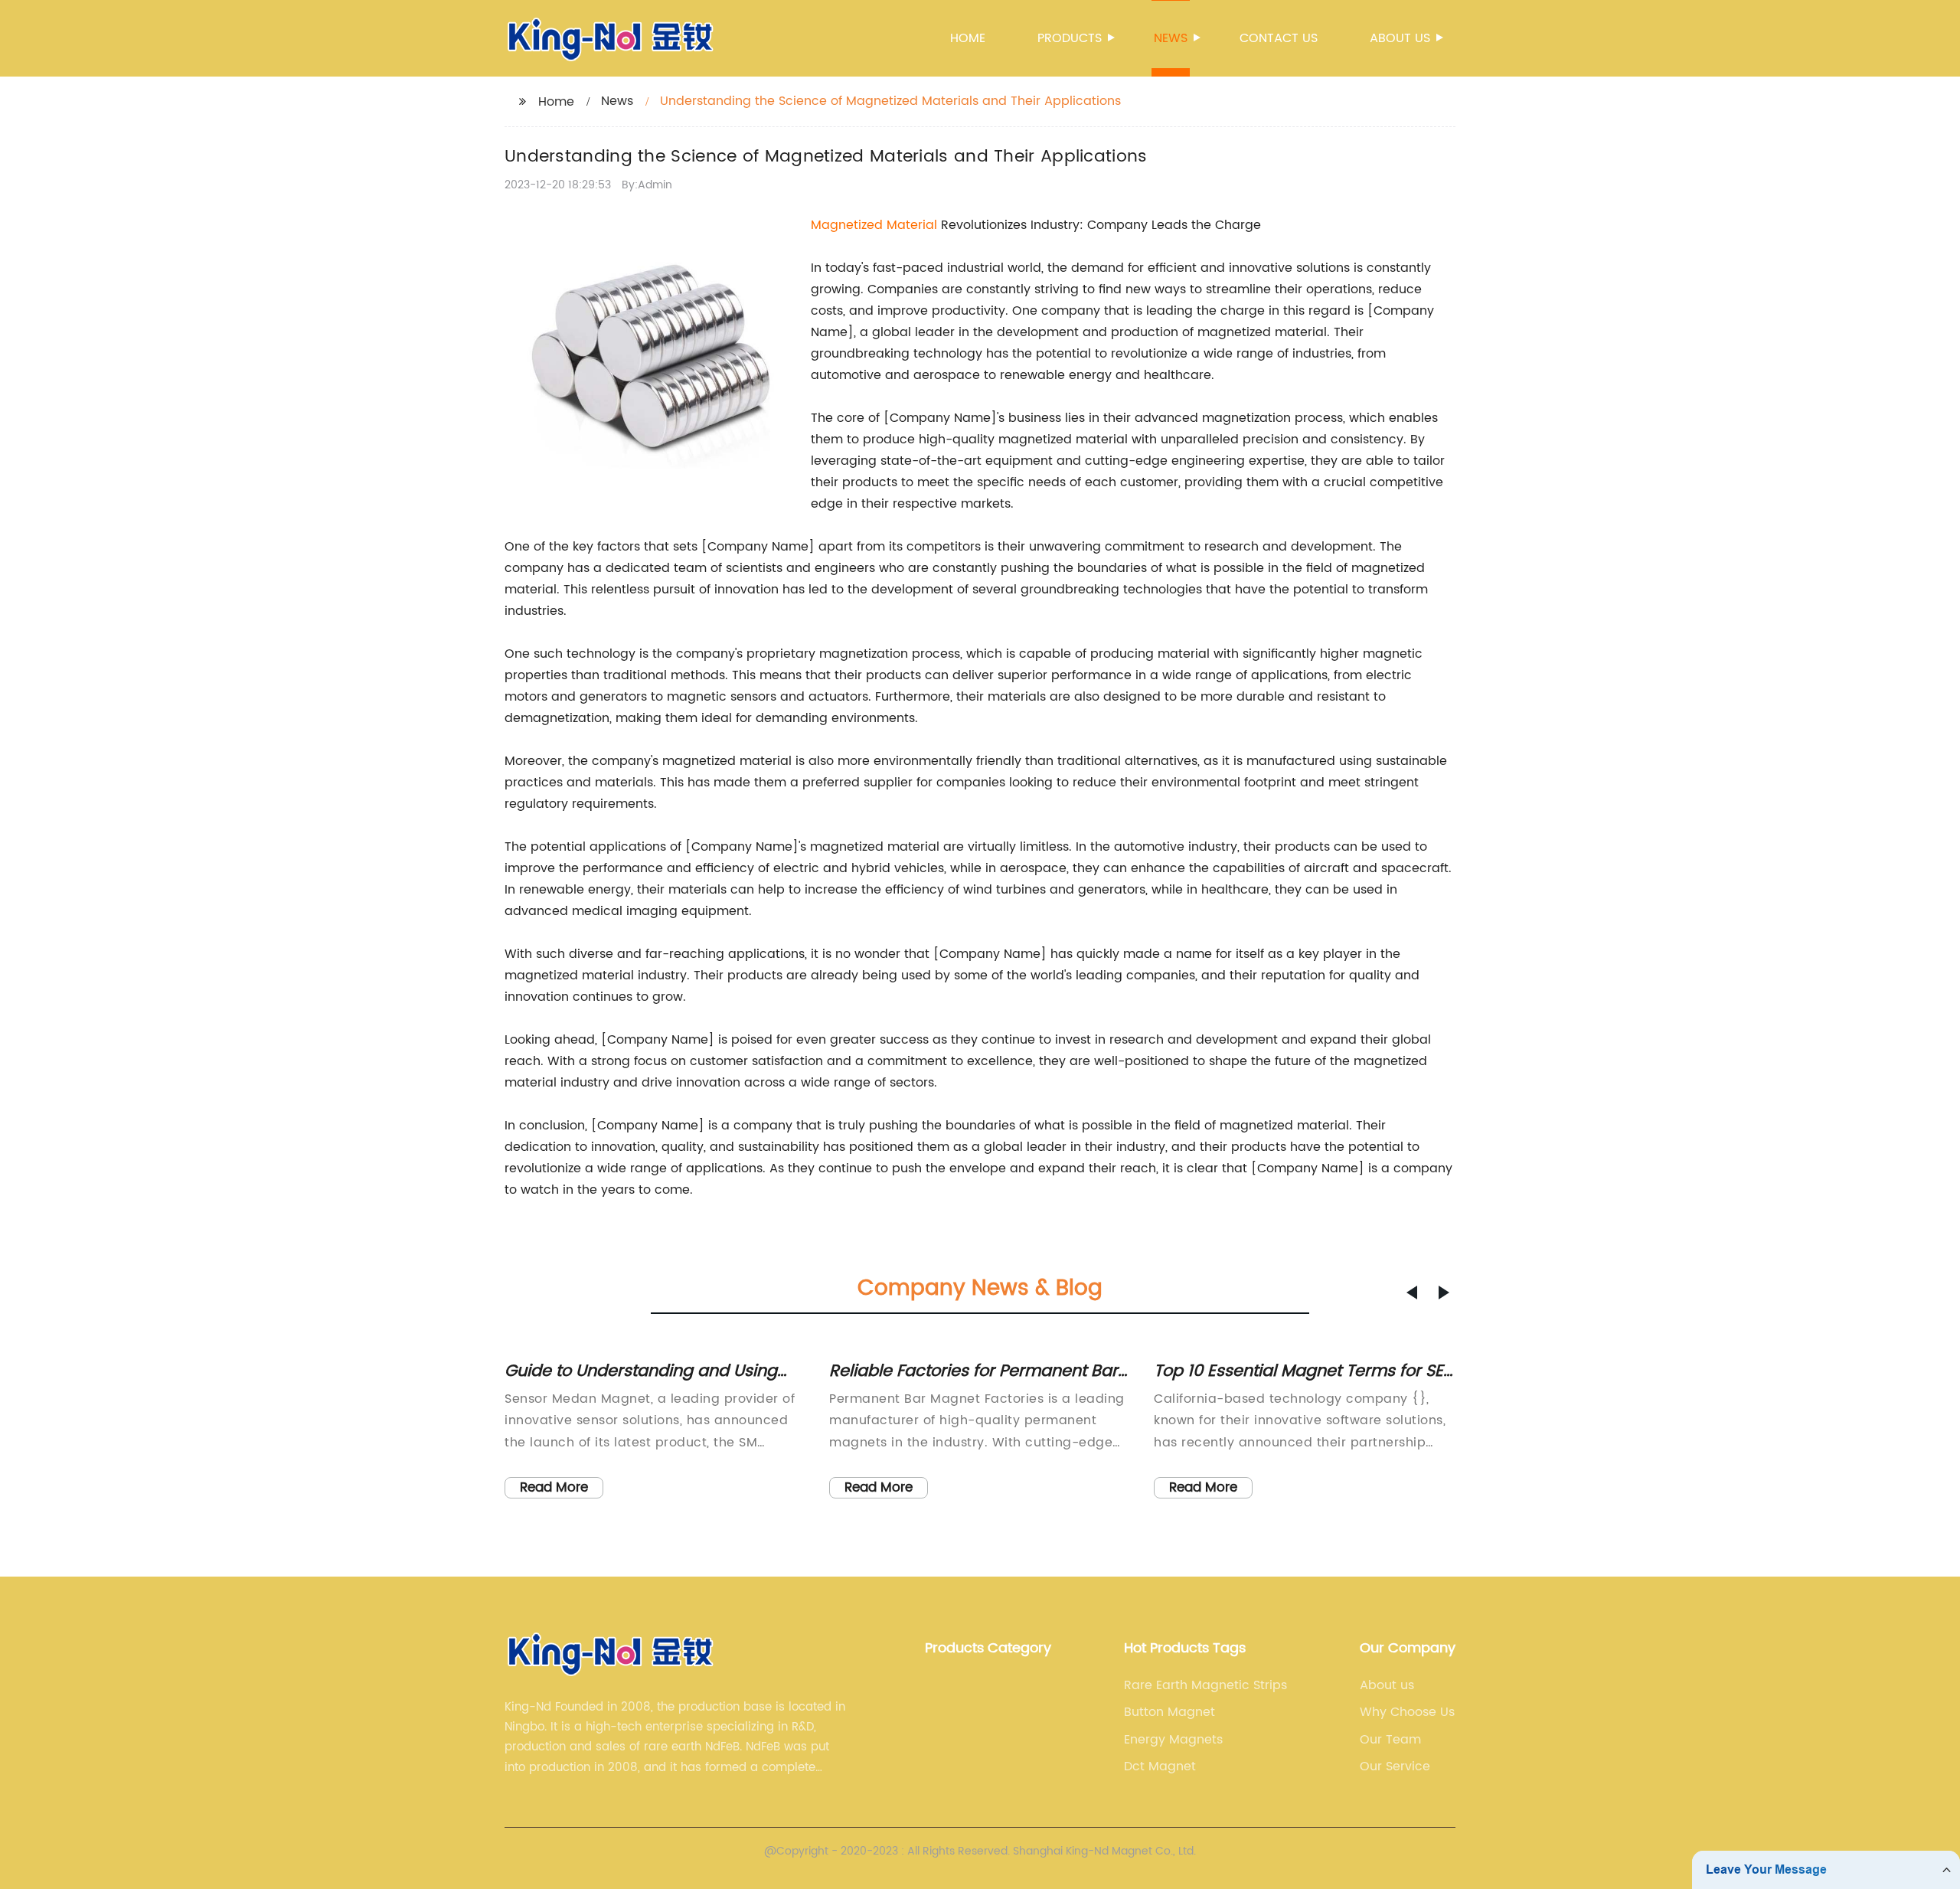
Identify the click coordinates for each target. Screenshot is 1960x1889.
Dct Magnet (1160, 1766)
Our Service (1395, 1766)
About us (1400, 38)
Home (968, 38)
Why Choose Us (1407, 1712)
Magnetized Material (874, 225)
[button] (1412, 1293)
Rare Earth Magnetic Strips (1205, 1685)
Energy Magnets (1173, 1740)
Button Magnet (1169, 1712)
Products (1070, 38)
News (1171, 38)
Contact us (1279, 38)
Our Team (1390, 1740)
